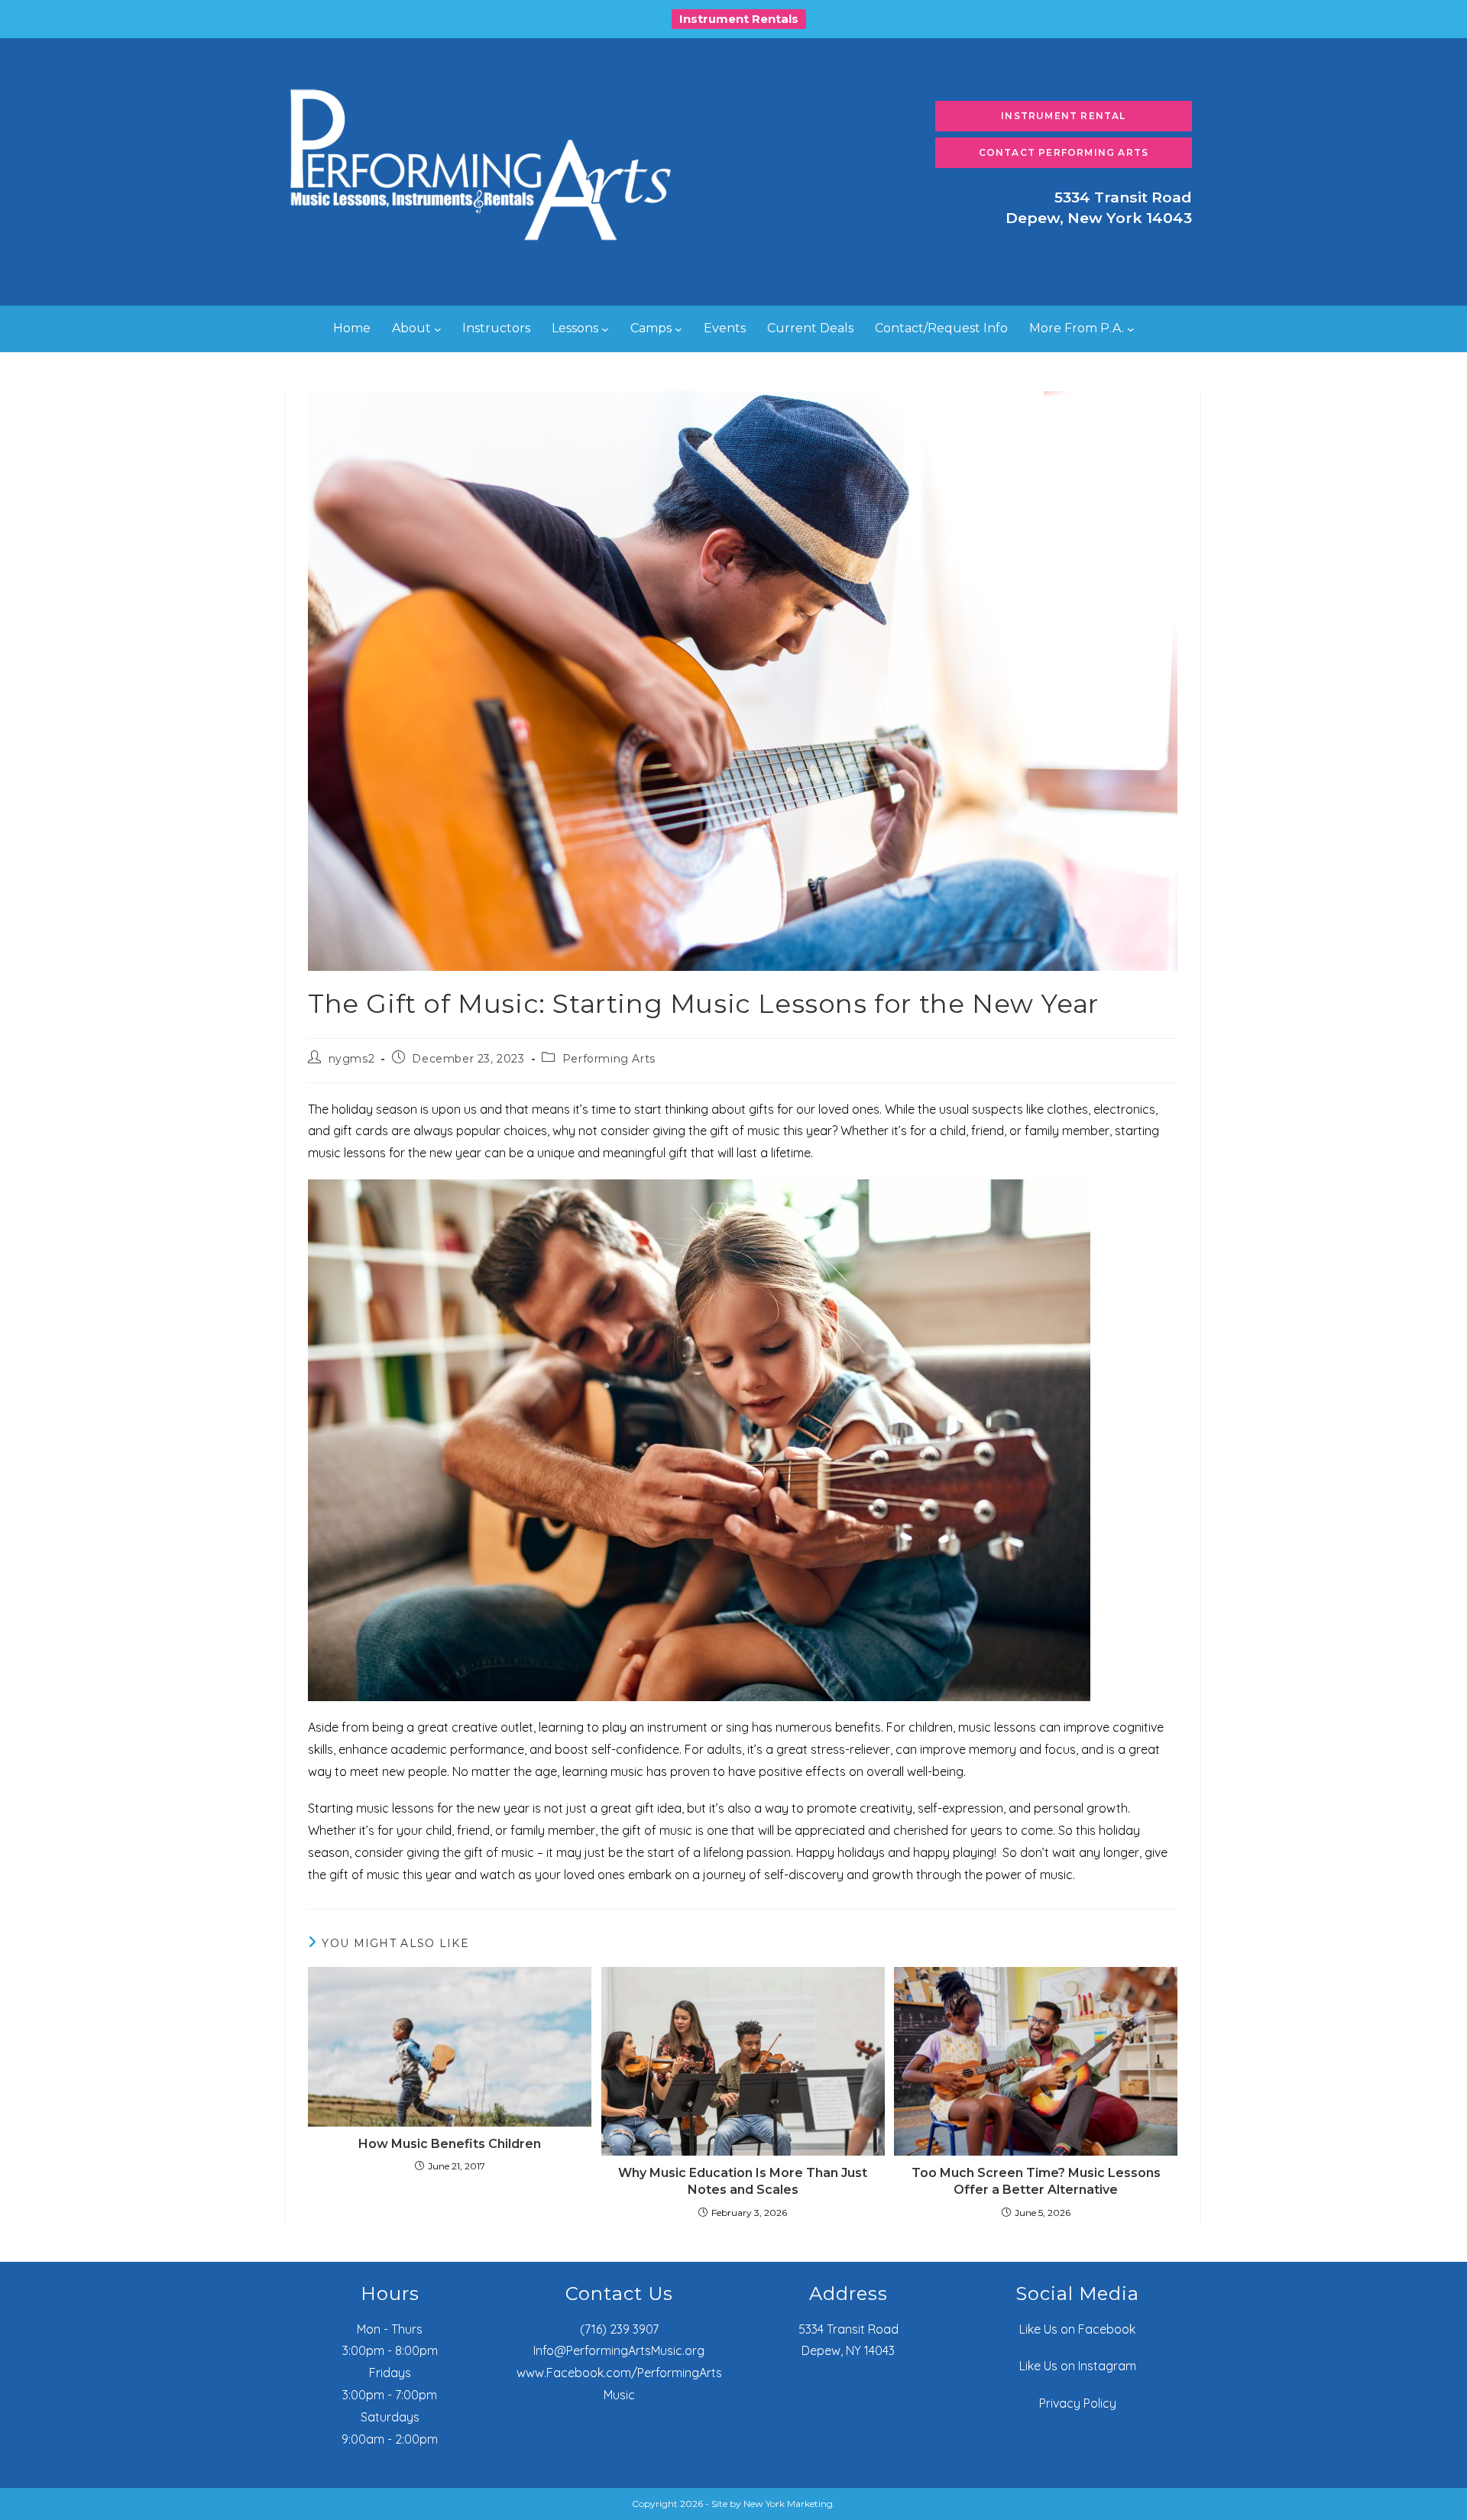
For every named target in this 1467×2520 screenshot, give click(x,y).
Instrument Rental (1063, 116)
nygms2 (352, 1059)
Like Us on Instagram (1078, 2366)
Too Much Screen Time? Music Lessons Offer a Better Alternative (1036, 2181)
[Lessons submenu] (605, 329)
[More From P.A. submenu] (1131, 329)
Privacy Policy (1078, 2403)
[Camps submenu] (678, 329)
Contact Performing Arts (1064, 152)
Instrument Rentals (739, 19)
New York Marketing (788, 2504)
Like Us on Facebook (1077, 2329)
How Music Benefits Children (450, 2144)
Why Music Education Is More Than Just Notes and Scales (743, 2181)
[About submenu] (438, 329)
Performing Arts (609, 1059)
